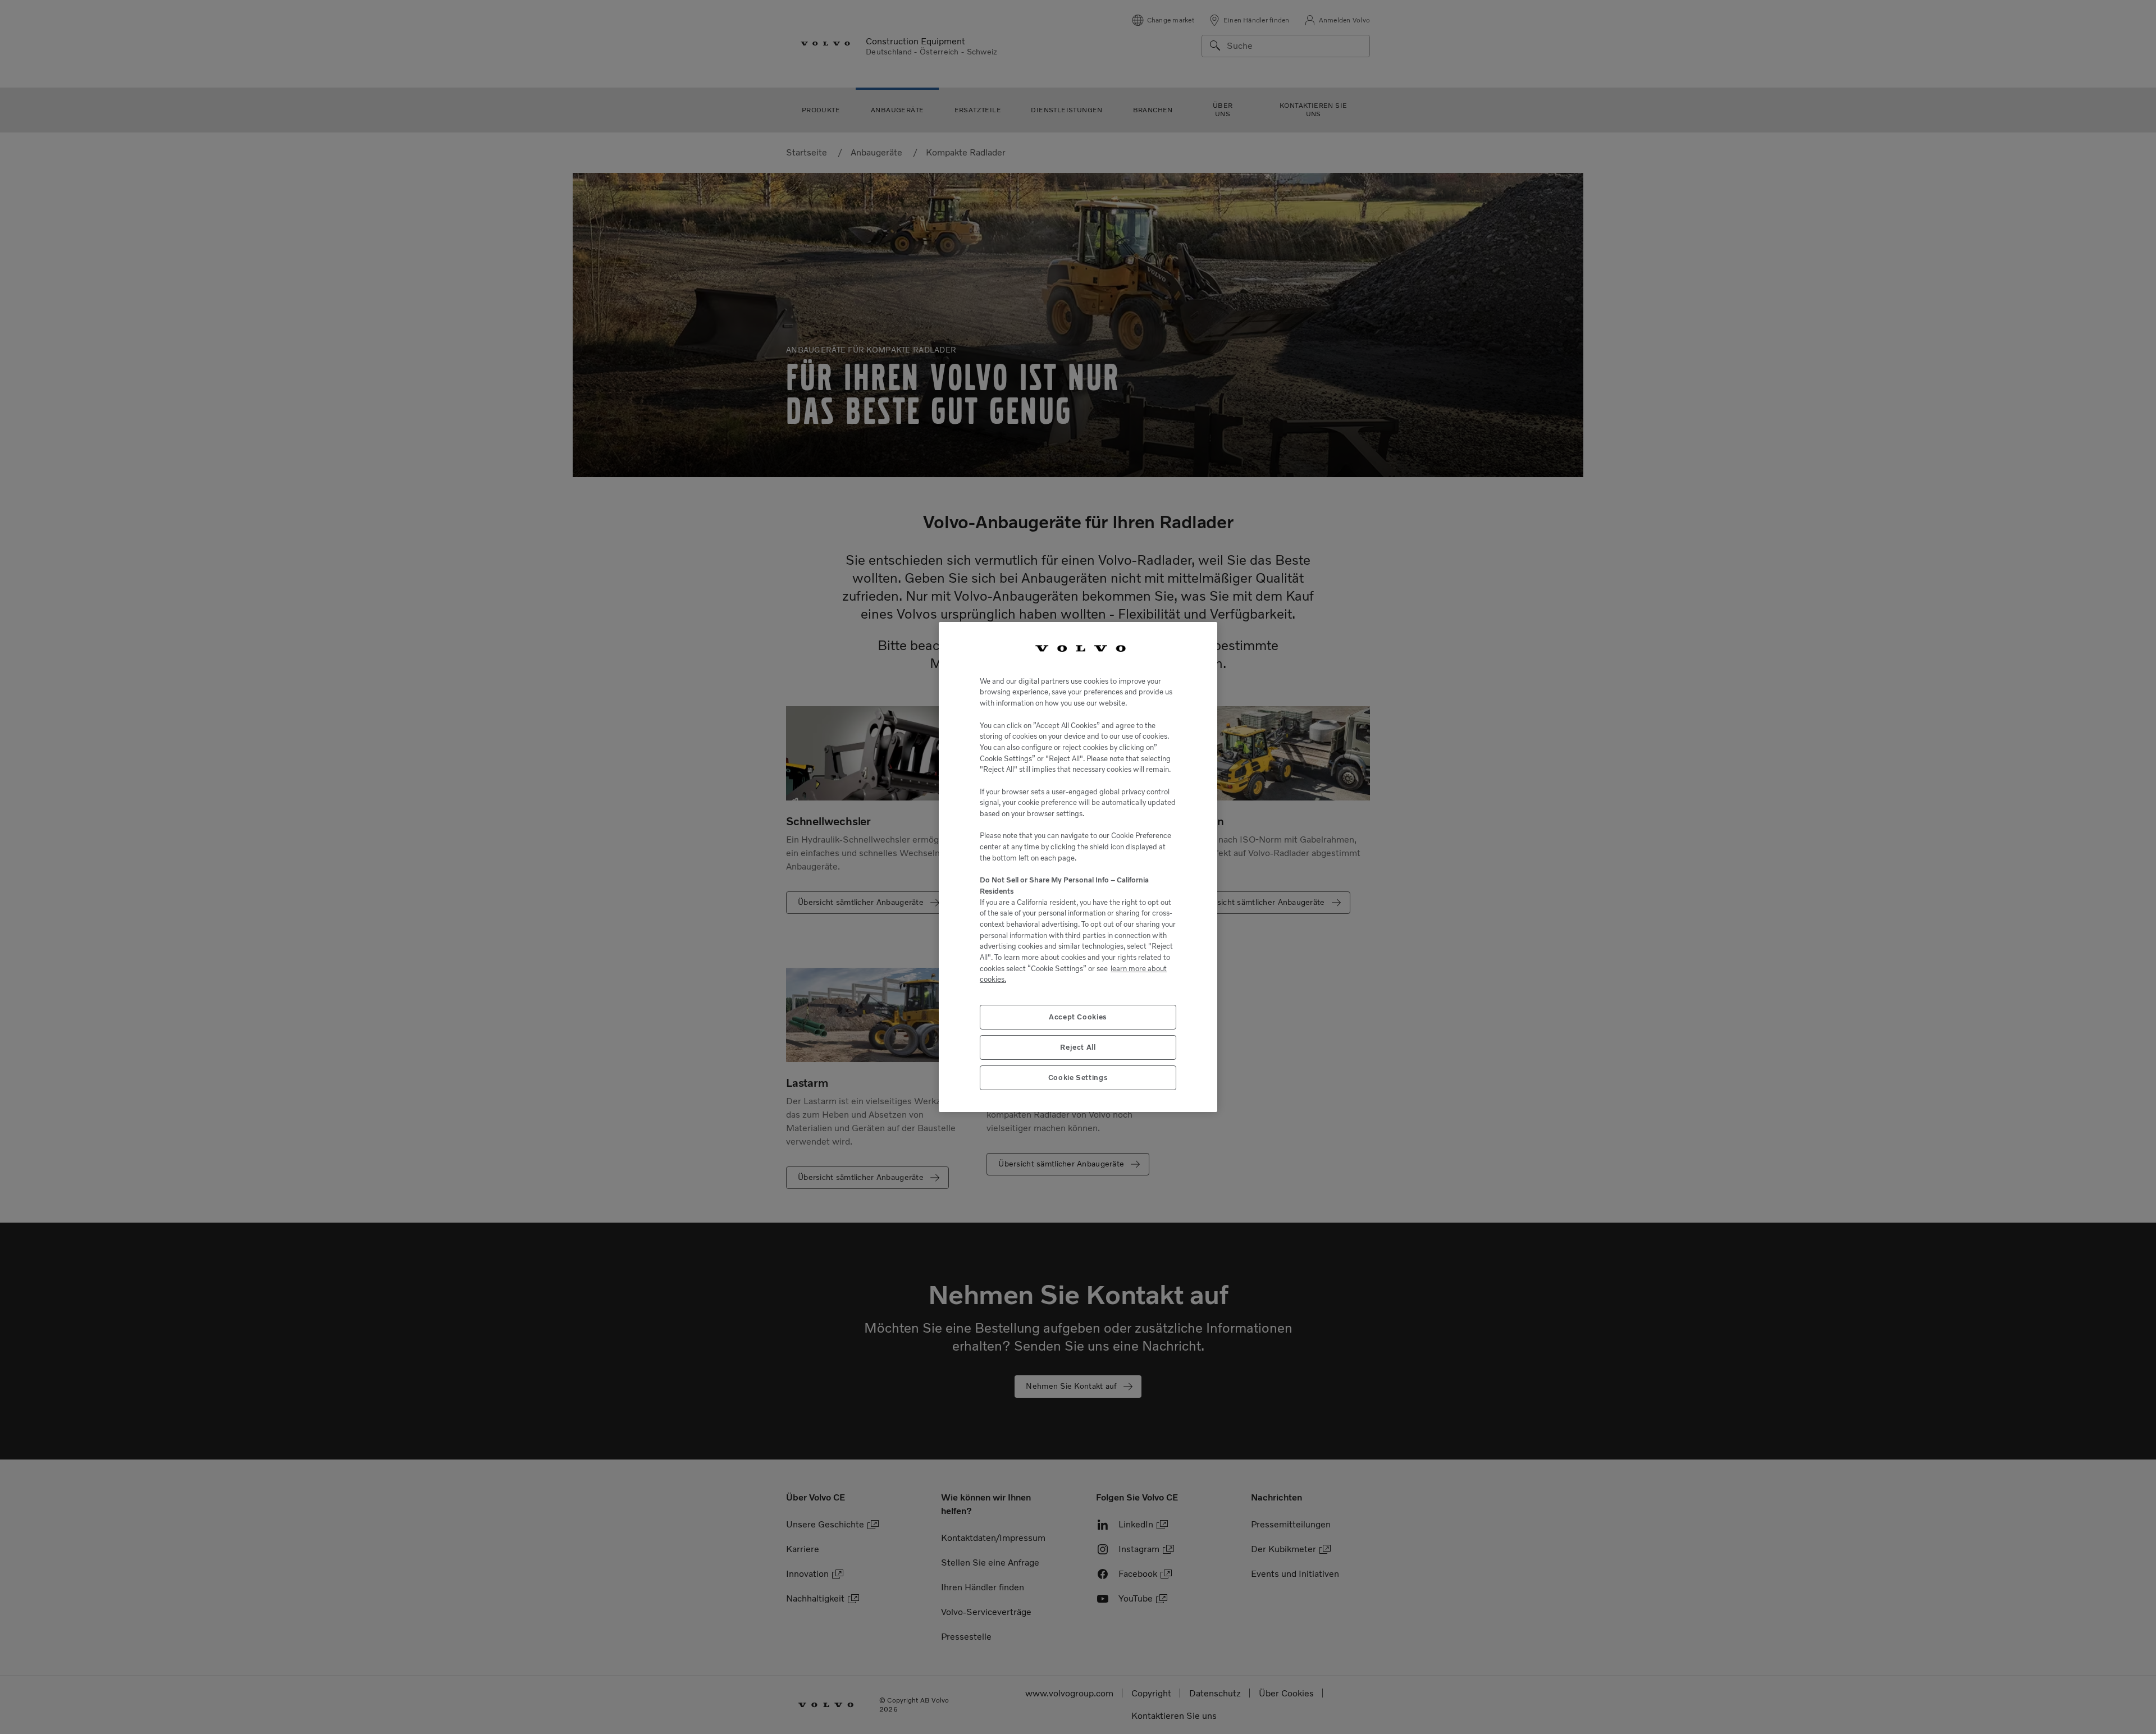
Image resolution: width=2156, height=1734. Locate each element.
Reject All (1078, 1047)
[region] (1078, 867)
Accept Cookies (1078, 1017)
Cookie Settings (1078, 1077)
